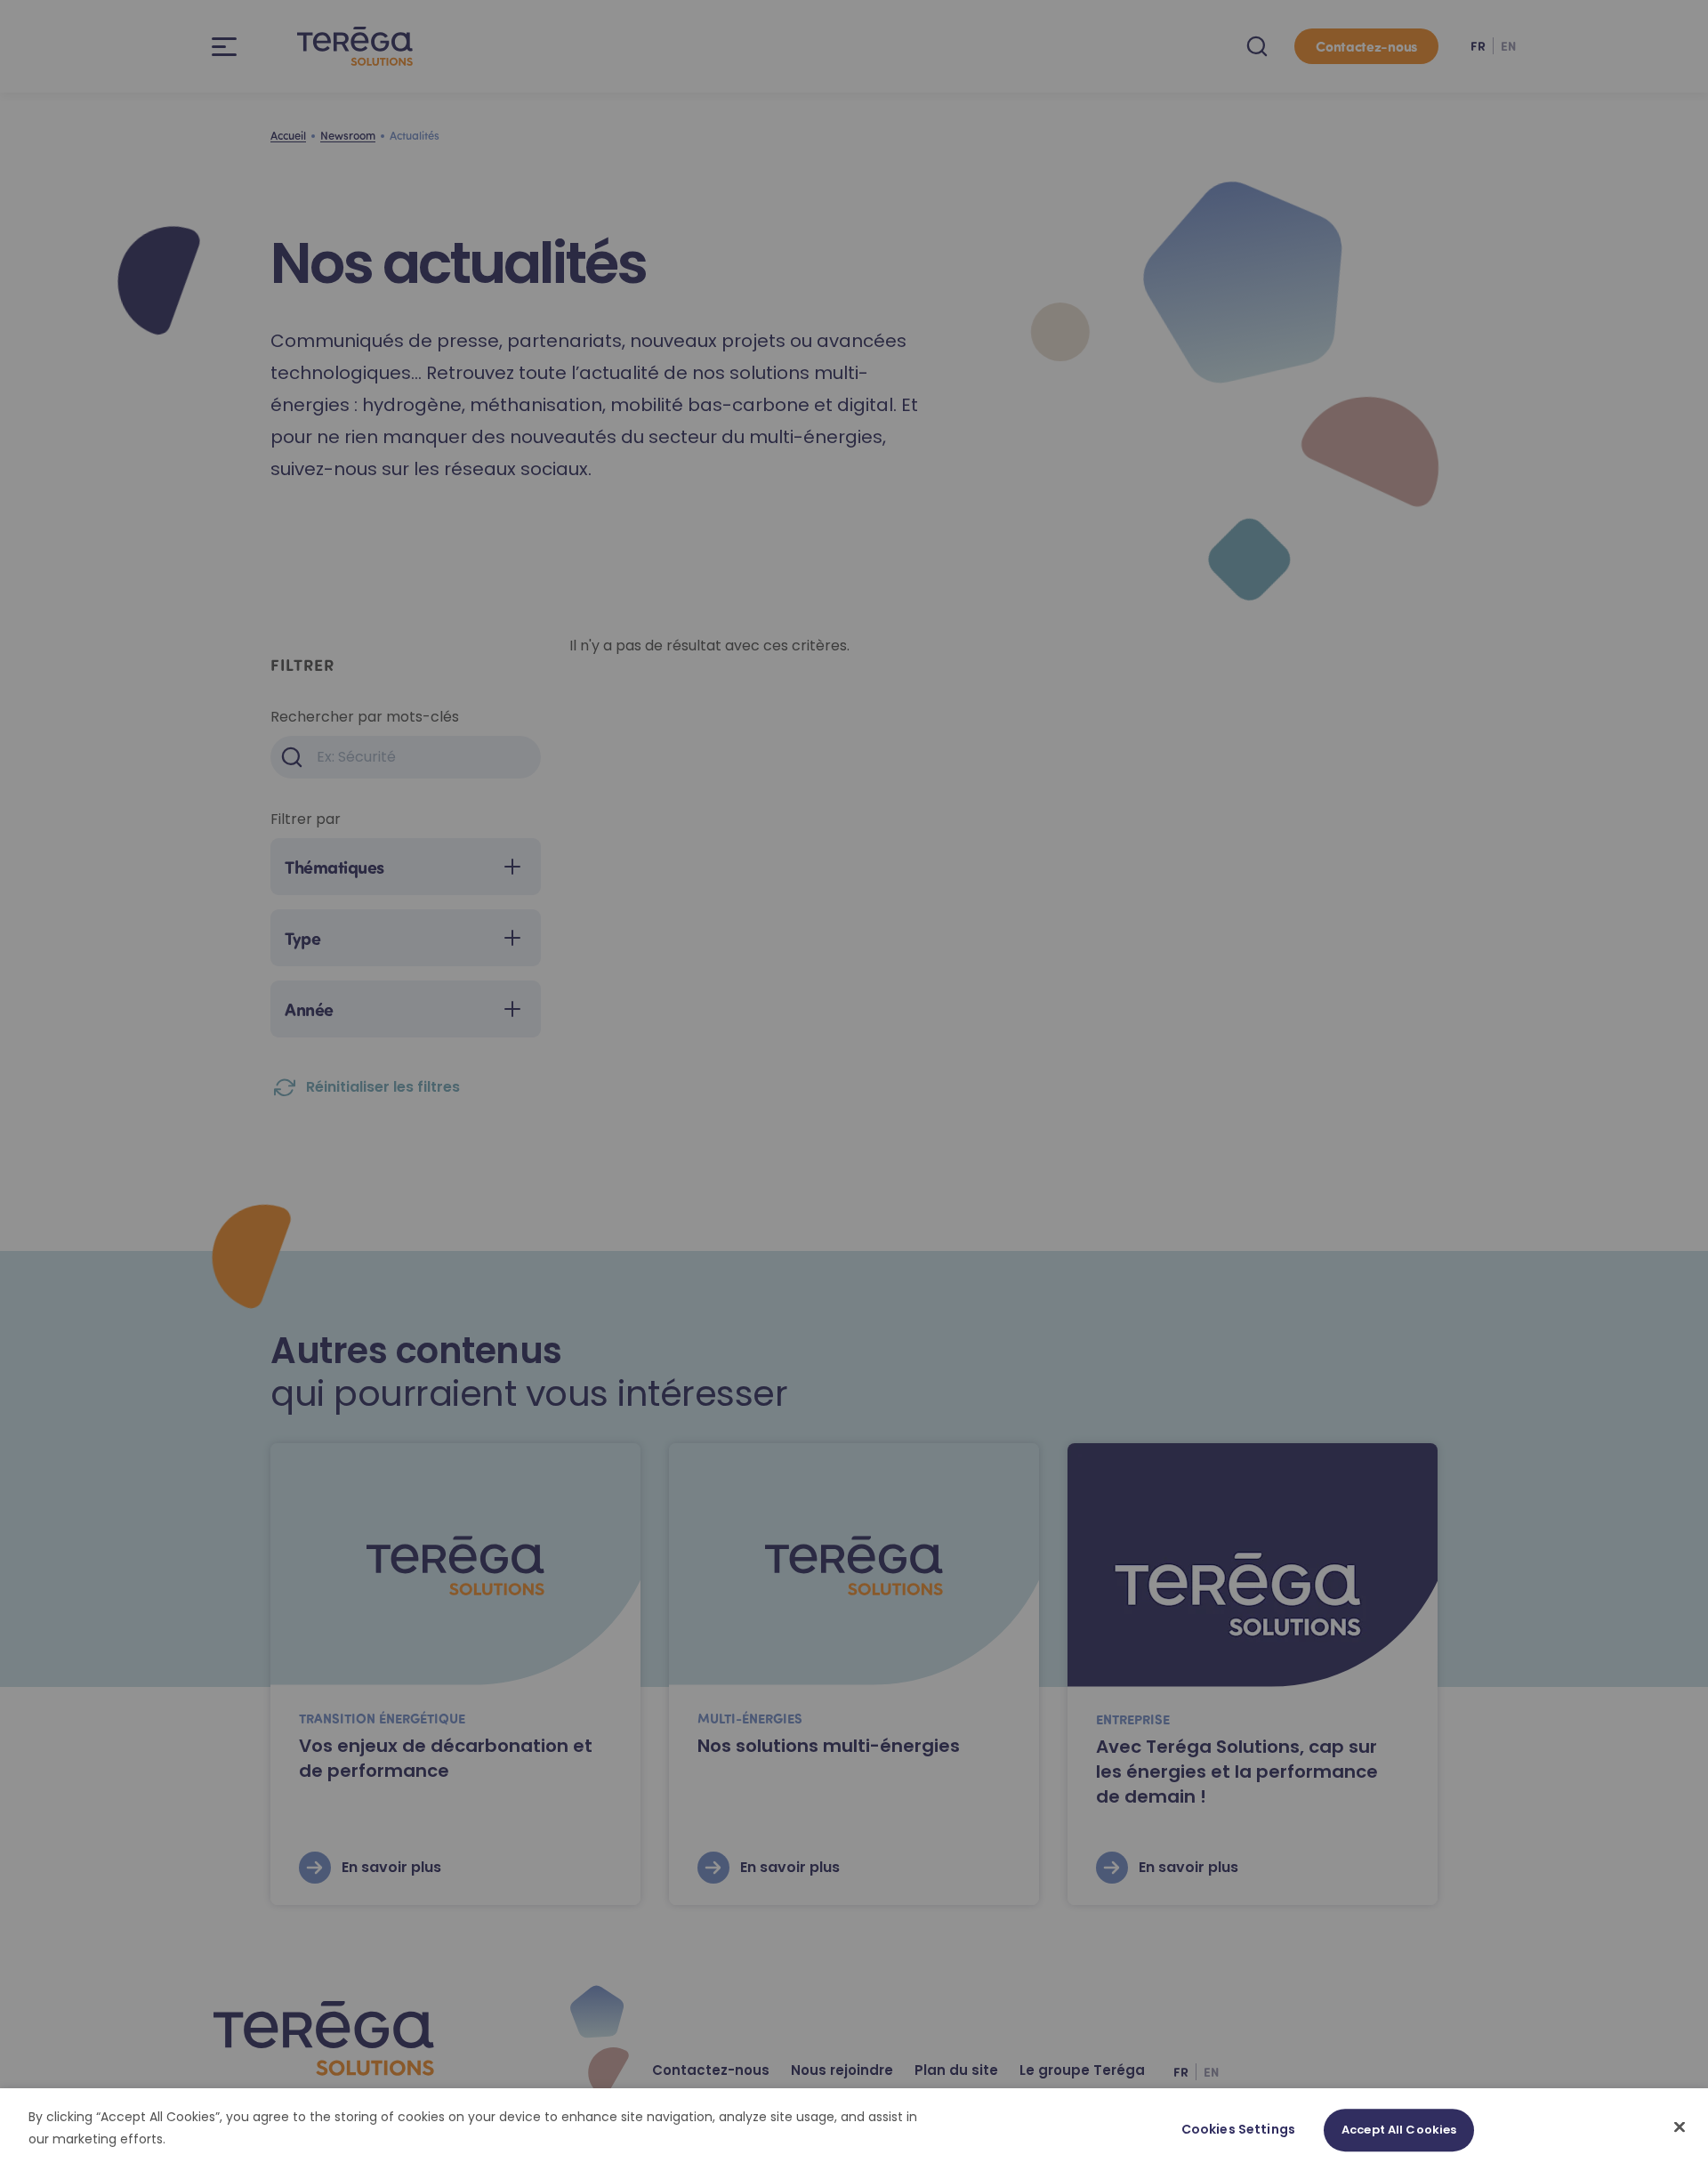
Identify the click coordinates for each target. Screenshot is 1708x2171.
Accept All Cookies (1399, 2130)
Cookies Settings (1238, 2129)
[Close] (1680, 2127)
